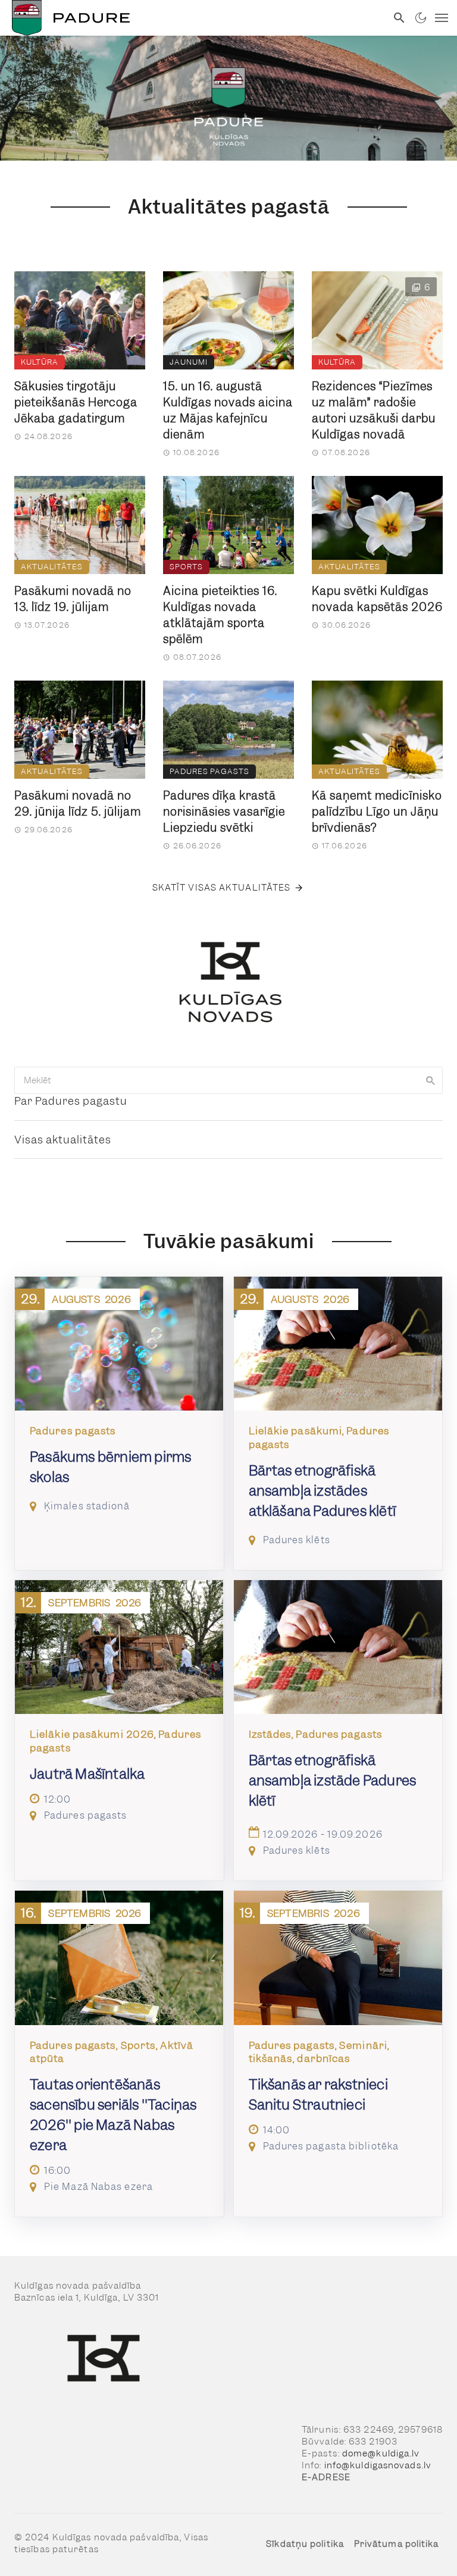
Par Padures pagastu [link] (71, 1101)
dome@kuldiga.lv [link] (381, 2453)
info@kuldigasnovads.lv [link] (378, 2465)
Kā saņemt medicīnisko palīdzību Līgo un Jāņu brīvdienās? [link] (377, 812)
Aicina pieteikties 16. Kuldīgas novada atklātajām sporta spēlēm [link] (220, 615)
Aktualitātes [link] (52, 567)
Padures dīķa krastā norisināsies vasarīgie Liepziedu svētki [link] (224, 812)
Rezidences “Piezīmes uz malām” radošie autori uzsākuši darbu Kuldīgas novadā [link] (374, 410)
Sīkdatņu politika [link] (305, 2544)
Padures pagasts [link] (209, 771)
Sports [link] (186, 567)
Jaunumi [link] (189, 362)
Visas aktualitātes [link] (63, 1140)
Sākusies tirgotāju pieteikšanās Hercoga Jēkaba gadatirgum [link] (76, 402)
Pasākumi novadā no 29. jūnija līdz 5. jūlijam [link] (78, 804)
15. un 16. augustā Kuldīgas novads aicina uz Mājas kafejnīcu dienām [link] (228, 410)
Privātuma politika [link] (397, 2544)
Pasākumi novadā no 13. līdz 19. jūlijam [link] (73, 599)
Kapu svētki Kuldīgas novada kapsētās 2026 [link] (377, 599)
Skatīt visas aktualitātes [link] (222, 888)
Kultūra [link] (40, 362)
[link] (193, 18)
